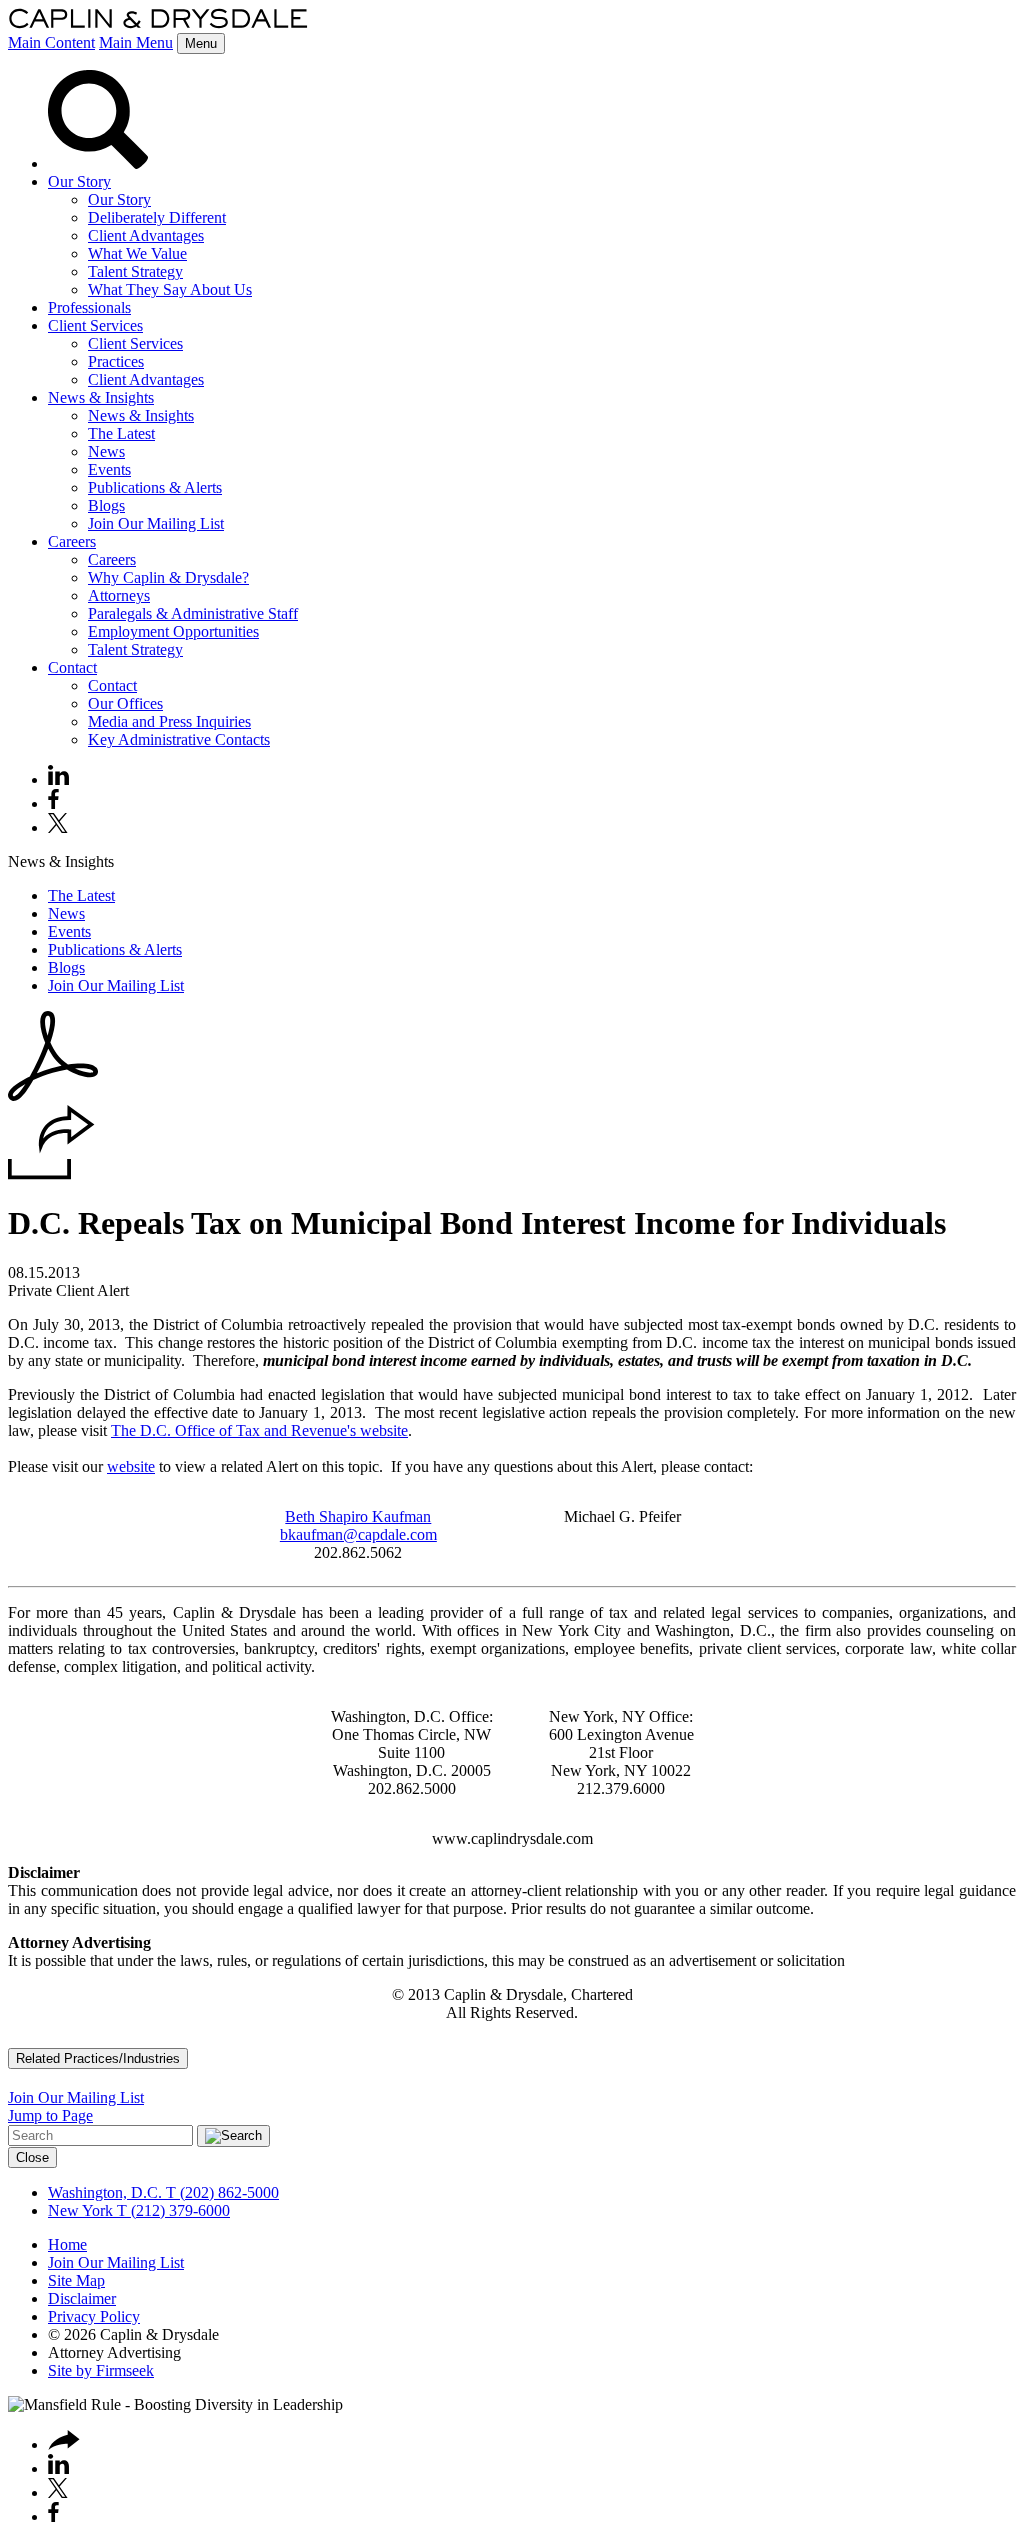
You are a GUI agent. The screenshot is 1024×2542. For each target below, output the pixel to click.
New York (80, 2210)
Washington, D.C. (105, 2192)
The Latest (121, 433)
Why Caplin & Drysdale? (168, 577)
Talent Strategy (135, 271)
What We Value (137, 253)
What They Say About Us (170, 289)
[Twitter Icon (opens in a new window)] (58, 827)
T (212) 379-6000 (171, 2210)
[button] (51, 1174)
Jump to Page (50, 2115)
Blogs (106, 505)
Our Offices (125, 703)
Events (109, 469)
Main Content (51, 42)
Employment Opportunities (173, 631)
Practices (116, 361)
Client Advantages (146, 235)
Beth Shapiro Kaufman (358, 1516)
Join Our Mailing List (156, 523)
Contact (72, 667)
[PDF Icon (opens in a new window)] (53, 1095)
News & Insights (101, 397)
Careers (72, 541)
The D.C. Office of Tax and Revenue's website (259, 1430)
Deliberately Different (157, 217)
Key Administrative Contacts (179, 739)
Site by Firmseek (101, 2370)
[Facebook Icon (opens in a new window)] (53, 803)
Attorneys (119, 595)
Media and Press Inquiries (169, 721)
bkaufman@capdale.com (358, 1534)
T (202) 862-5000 (220, 2192)
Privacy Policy (94, 2316)
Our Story (79, 181)
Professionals (89, 307)
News (106, 451)
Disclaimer (82, 2298)
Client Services (95, 325)
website (131, 1466)
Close (32, 2157)
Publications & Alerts (155, 487)
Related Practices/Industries (98, 2058)
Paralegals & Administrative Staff (193, 613)
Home (67, 2244)
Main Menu (136, 42)
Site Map (76, 2280)
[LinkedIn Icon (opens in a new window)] (58, 779)
